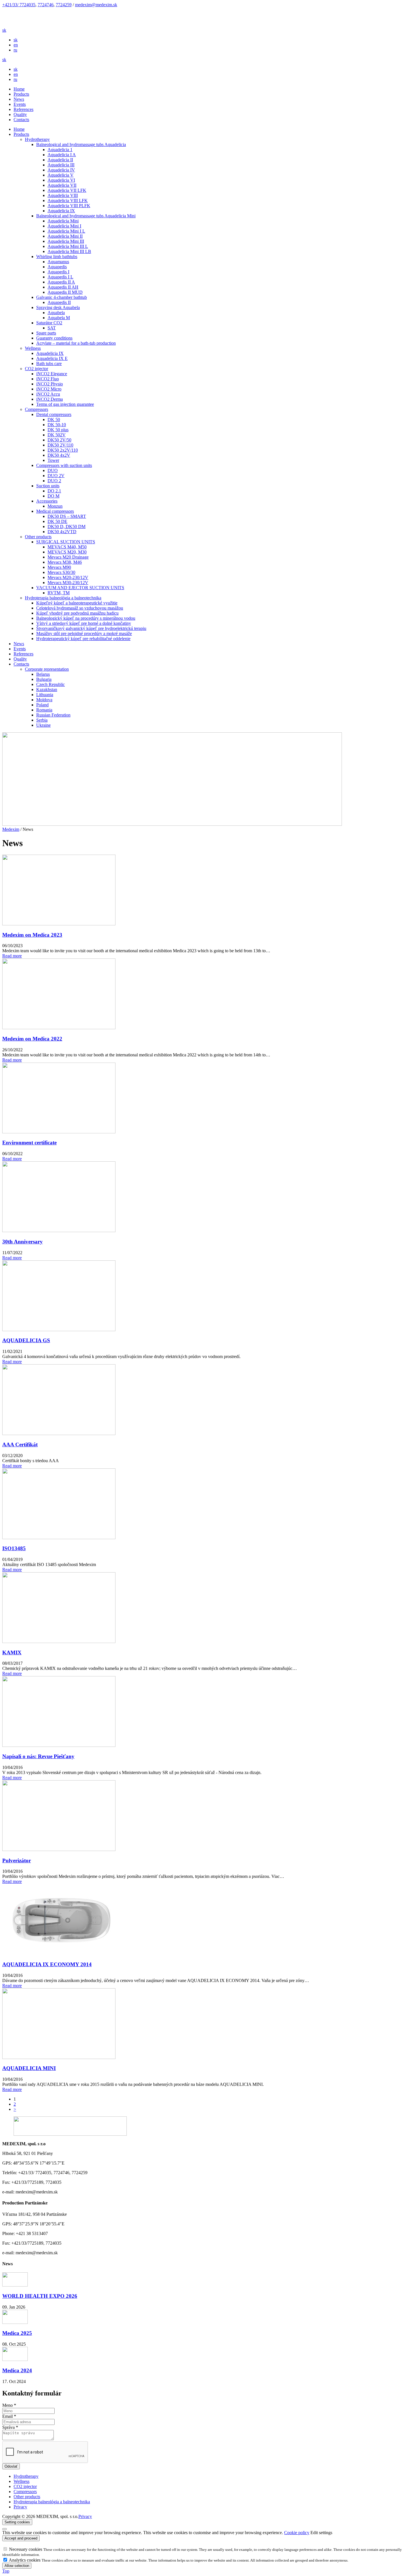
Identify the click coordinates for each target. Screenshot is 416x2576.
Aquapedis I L (60, 277)
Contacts (21, 120)
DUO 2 (54, 481)
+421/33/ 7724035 (19, 5)
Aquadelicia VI (61, 180)
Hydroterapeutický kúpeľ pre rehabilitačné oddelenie (83, 639)
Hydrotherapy (37, 139)
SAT (52, 328)
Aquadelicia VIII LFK (68, 200)
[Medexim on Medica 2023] (59, 924)
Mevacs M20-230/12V (68, 577)
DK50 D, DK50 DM (67, 526)
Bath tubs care (49, 363)
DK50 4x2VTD (62, 532)
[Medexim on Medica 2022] (59, 1028)
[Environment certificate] (59, 1132)
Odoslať (11, 2466)
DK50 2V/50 (59, 440)
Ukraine (43, 725)
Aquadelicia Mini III (66, 241)
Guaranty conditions (54, 338)
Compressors (37, 409)
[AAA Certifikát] (59, 1433)
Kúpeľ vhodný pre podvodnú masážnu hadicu (77, 613)
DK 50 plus (58, 430)
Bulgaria (44, 679)
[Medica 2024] (15, 2359)
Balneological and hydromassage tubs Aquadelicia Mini (86, 216)
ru (15, 50)
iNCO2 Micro (49, 389)
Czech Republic (51, 684)
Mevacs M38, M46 (65, 562)
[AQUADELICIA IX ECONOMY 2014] (59, 1953)
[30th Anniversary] (59, 1231)
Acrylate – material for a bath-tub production (76, 343)
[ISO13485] (59, 1538)
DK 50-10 (57, 425)
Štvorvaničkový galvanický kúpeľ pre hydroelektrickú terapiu (91, 628)
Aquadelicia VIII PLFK (69, 206)
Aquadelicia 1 (60, 150)
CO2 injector (37, 369)
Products (21, 94)
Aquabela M (59, 318)
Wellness (33, 348)
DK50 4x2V (59, 455)
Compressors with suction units (64, 465)
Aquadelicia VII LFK (67, 190)
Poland (42, 705)
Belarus (43, 674)
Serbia (42, 720)
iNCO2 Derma (50, 399)
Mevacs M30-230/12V (68, 583)
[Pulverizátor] (59, 1849)
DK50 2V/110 (60, 445)
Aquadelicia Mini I (64, 226)
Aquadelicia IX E (52, 358)
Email (9, 2416)
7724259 (64, 5)
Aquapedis (57, 267)
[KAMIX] (59, 1641)
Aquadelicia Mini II (65, 236)
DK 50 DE (57, 521)
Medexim (11, 829)
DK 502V (57, 435)
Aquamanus (58, 262)
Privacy (85, 2516)
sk (16, 40)
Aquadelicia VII (62, 185)
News (19, 99)
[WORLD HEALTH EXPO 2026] (15, 2285)
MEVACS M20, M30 (67, 552)
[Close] (5, 2529)
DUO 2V (56, 476)
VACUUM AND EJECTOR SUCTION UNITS (80, 588)
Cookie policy (297, 2533)
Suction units (48, 486)
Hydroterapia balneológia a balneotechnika (63, 598)
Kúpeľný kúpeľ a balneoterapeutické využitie (77, 603)
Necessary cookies (26, 2549)
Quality (20, 114)
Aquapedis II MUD (65, 292)
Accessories (47, 501)
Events (20, 104)
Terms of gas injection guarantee (65, 404)
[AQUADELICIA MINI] (59, 2057)
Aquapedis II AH (63, 287)
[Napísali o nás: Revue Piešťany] (59, 1745)
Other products (38, 537)
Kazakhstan (47, 689)
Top (6, 2571)
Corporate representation (47, 669)
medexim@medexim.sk (96, 5)
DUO (53, 470)
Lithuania (45, 695)
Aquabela (56, 313)
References (23, 109)
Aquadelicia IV (61, 170)
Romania (44, 710)
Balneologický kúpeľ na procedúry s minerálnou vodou (86, 618)
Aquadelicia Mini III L (68, 246)
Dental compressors (54, 414)
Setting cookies (17, 2522)
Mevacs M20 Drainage (68, 557)
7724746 (46, 5)
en (16, 45)
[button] (4, 30)
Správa (10, 2427)
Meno (9, 2405)
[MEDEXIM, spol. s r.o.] (59, 25)
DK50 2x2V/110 (63, 450)
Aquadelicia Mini (63, 221)
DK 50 (54, 420)
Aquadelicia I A (62, 155)
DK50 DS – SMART (67, 516)
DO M (53, 496)
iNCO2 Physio (50, 384)
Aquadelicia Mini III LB (69, 251)
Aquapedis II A (61, 282)
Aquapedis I (58, 272)
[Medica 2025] (15, 2322)
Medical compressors (55, 511)
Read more (12, 956)
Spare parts (46, 333)
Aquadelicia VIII (63, 195)
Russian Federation (53, 715)
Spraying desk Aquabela (58, 307)
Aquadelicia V (61, 175)
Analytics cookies (25, 2560)
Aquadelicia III (61, 165)
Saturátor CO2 (49, 323)
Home (19, 89)
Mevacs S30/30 (61, 572)
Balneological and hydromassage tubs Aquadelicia (81, 144)
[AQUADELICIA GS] (59, 1330)
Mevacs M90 (59, 567)
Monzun (55, 506)
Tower (53, 460)
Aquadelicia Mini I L (66, 231)
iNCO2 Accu (48, 394)
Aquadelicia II (60, 160)
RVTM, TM (59, 593)
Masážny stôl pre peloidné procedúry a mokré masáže (84, 633)
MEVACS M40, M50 (67, 547)
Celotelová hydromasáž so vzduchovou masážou (80, 608)
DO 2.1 (54, 491)
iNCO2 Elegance (52, 374)
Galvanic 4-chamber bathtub (62, 297)
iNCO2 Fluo (48, 379)
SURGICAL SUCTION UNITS (66, 542)
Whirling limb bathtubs (57, 257)
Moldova (44, 700)
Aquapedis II (59, 302)
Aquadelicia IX (61, 211)
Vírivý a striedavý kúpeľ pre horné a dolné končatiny (84, 623)
